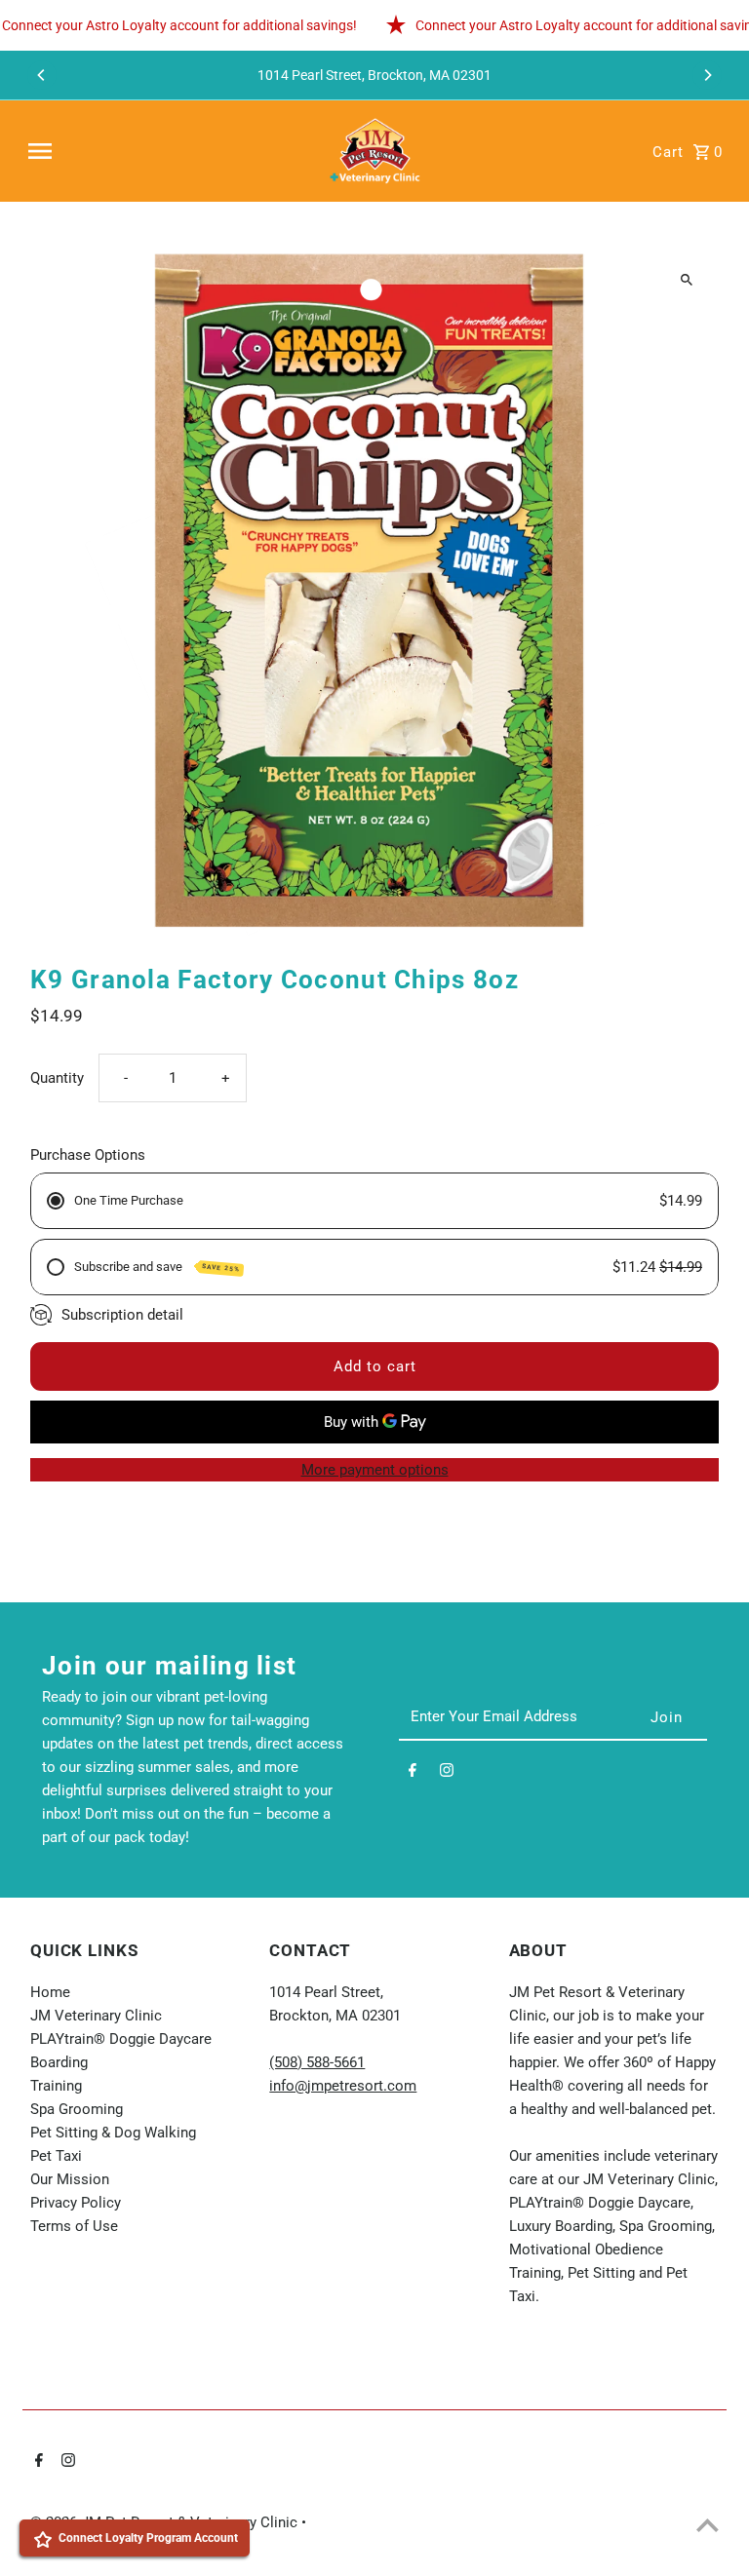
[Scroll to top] (708, 2525)
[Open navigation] (166, 151)
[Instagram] (447, 1774)
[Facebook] (413, 1774)
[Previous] (42, 75)
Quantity (57, 1078)
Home (50, 1992)
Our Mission (70, 2179)
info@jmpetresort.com (343, 2086)
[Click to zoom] (687, 279)
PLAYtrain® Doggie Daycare (121, 2039)
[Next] (707, 75)
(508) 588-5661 (317, 2062)
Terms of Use (74, 2226)
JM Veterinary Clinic (96, 2016)
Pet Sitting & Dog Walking (113, 2133)
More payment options (375, 1470)
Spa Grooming (77, 2109)
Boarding (59, 2062)
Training (56, 2086)
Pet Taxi (56, 2156)
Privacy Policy (76, 2203)
